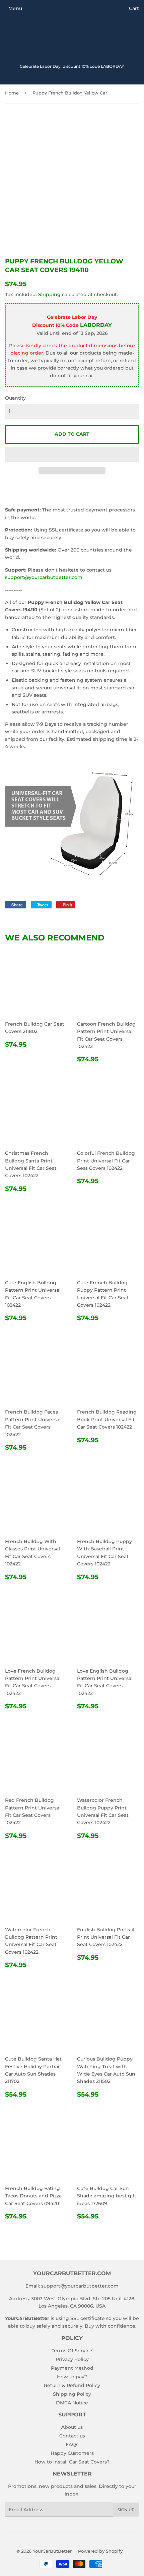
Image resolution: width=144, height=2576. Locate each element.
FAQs (72, 2444)
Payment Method (72, 2368)
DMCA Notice (72, 2403)
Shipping (49, 294)
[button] (72, 454)
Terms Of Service (72, 2351)
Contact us (72, 2436)
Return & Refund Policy (72, 2385)
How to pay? (72, 2377)
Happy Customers (72, 2453)
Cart (134, 8)
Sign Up (126, 2510)
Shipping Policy (72, 2394)
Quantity (15, 398)
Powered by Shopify (100, 2551)
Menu (15, 8)
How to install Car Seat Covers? (72, 2462)
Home (12, 93)
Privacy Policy (72, 2359)
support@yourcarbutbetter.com (44, 577)
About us (72, 2427)
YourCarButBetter (52, 2551)
